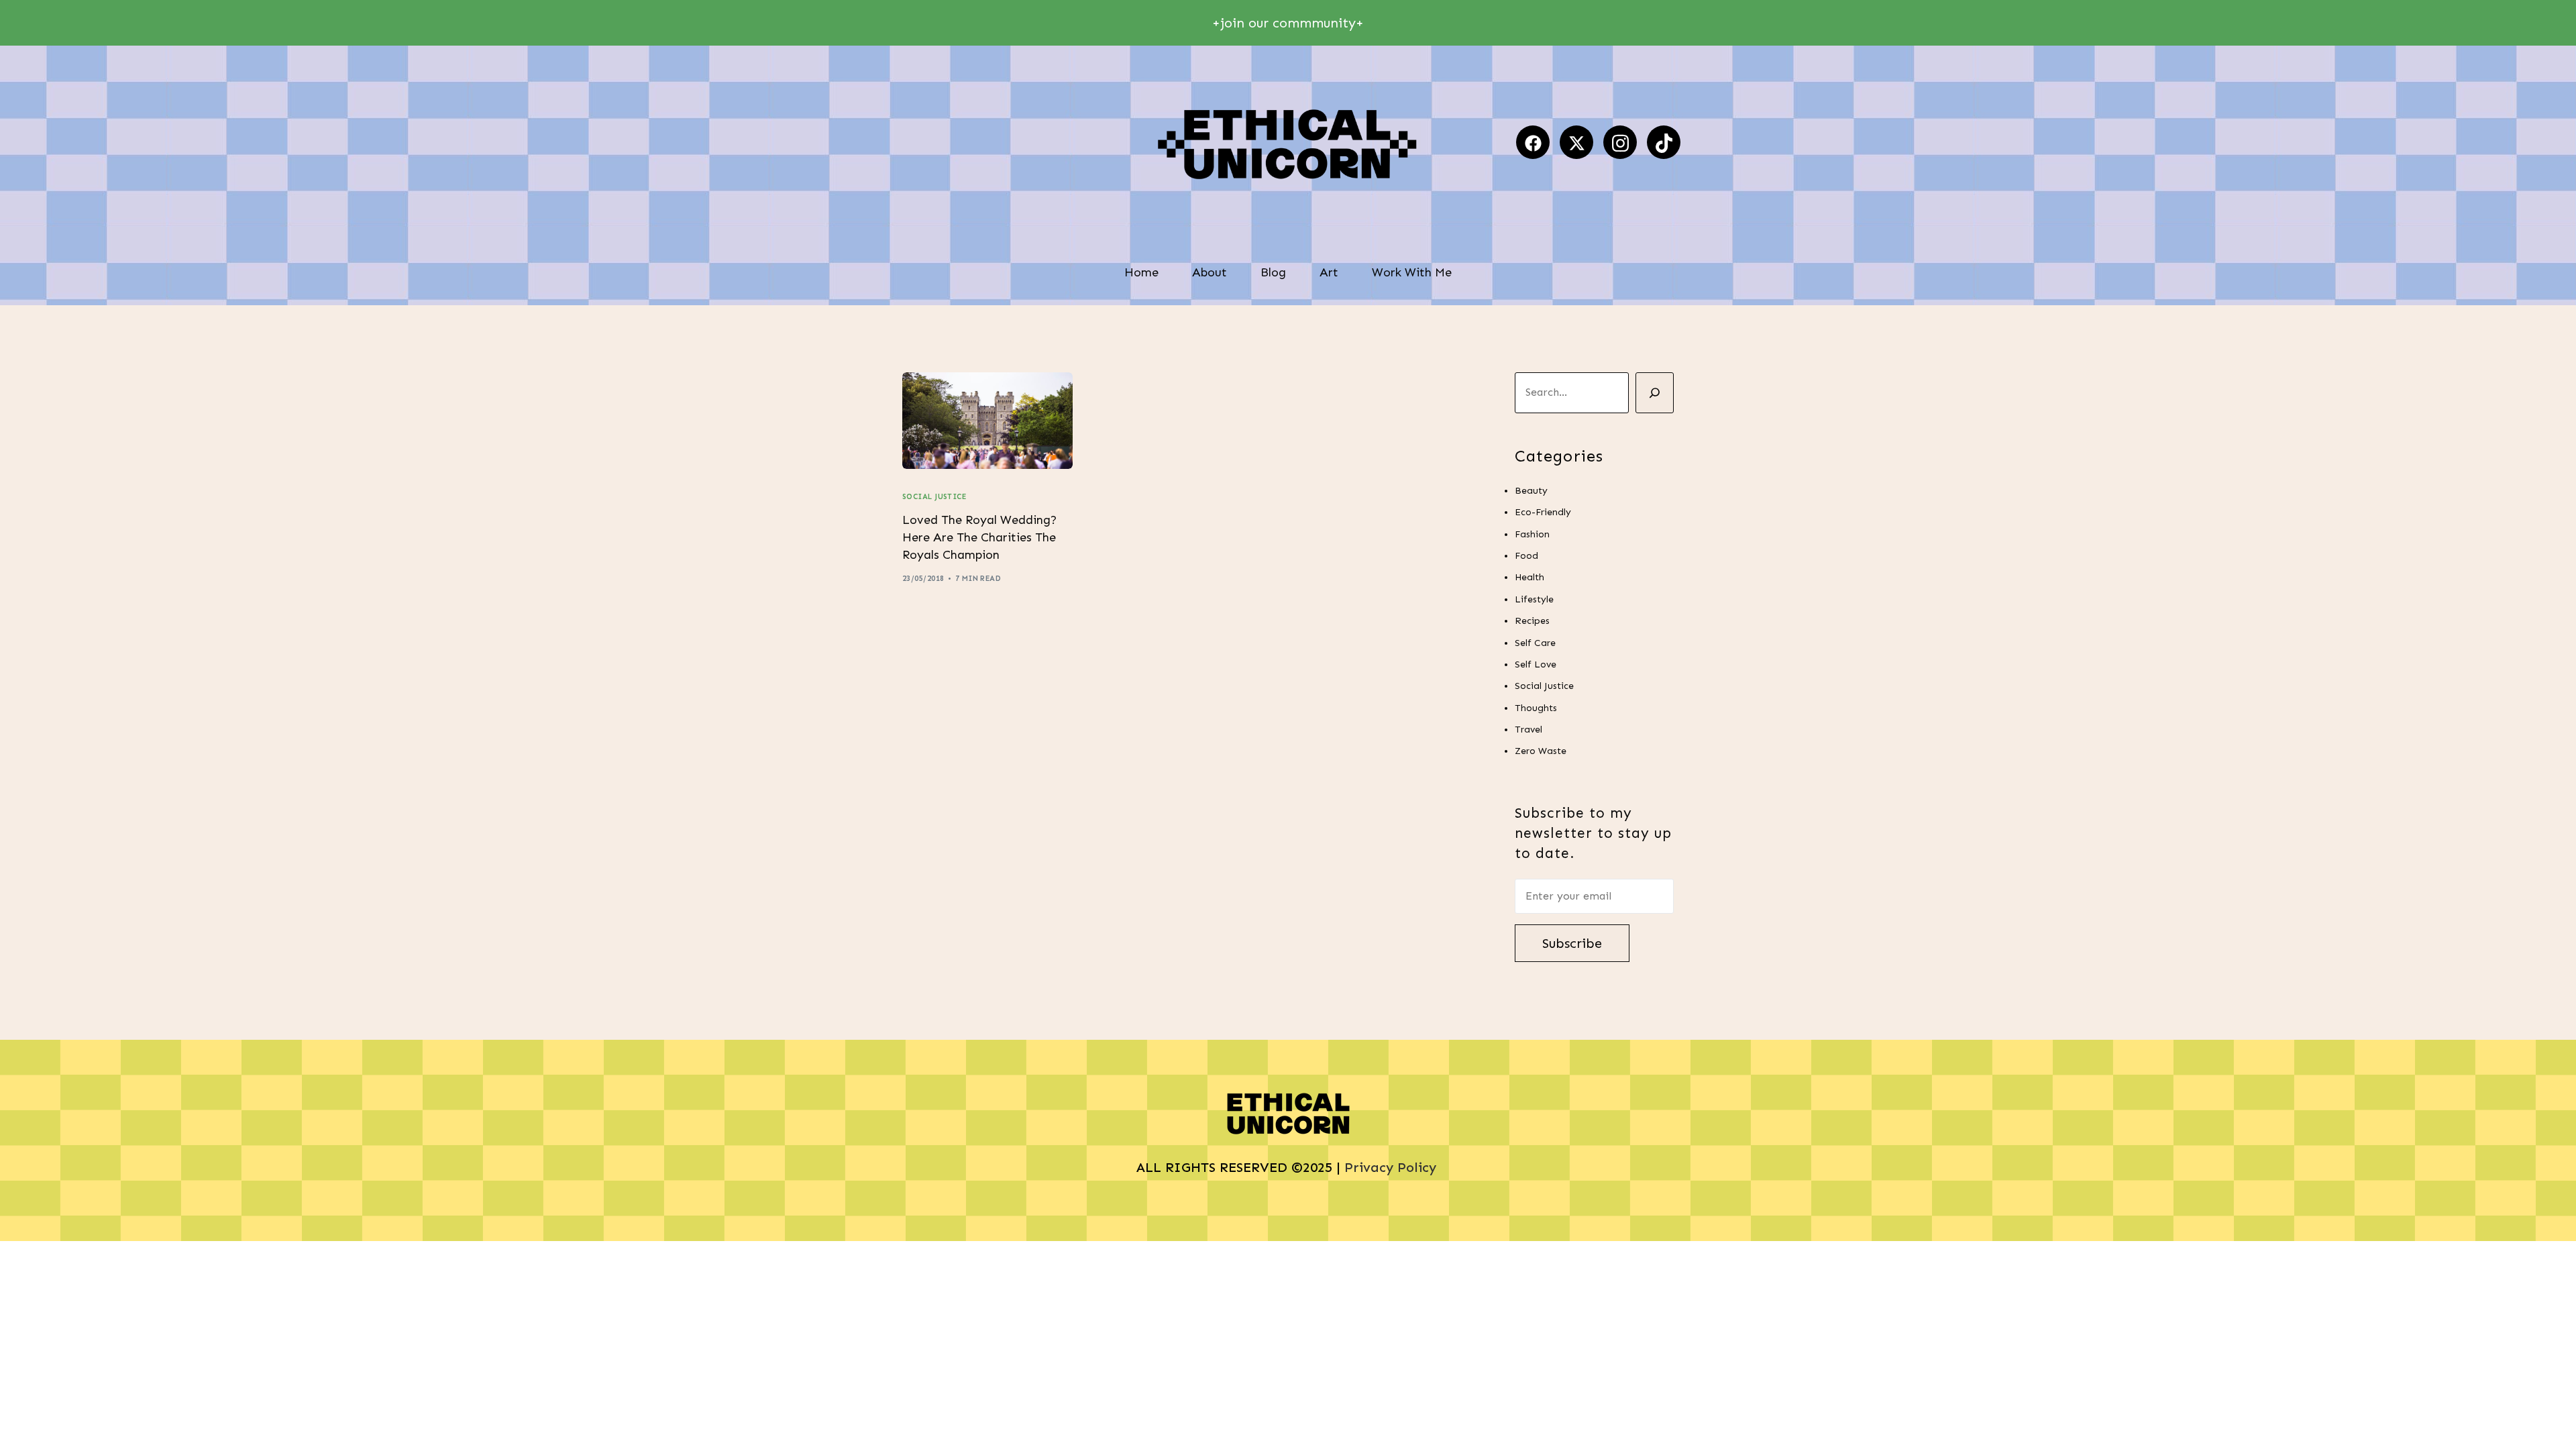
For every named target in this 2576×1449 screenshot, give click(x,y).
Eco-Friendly (1543, 512)
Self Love (1536, 664)
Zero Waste (1541, 751)
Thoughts (1536, 708)
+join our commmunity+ (1288, 23)
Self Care (1535, 643)
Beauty (1531, 491)
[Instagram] (1620, 142)
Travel (1528, 730)
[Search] (1655, 393)
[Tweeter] (1576, 142)
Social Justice (934, 497)
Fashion (1532, 534)
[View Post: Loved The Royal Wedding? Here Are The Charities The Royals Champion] (987, 421)
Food (1526, 556)
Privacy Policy (1392, 1167)
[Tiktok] (1664, 142)
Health (1529, 577)
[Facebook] (1533, 142)
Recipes (1532, 621)
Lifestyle (1534, 599)
